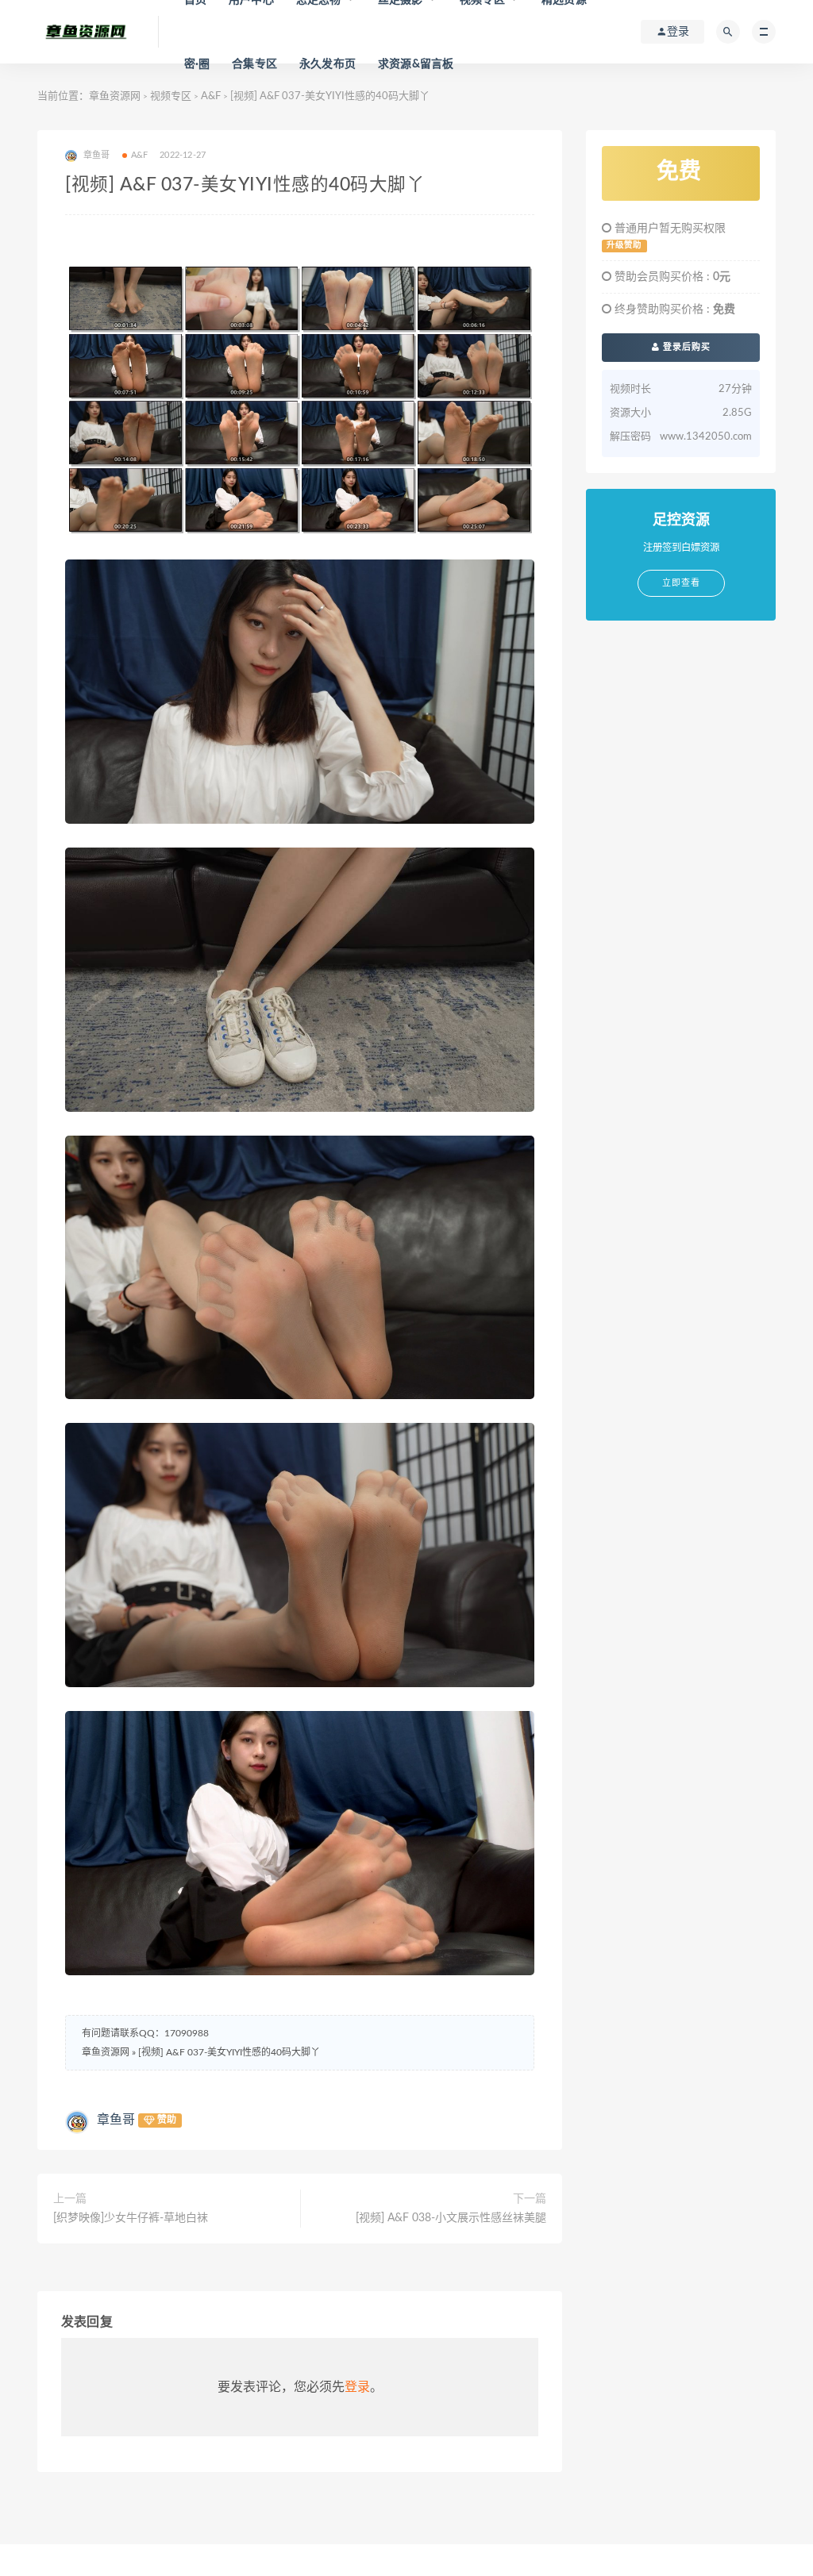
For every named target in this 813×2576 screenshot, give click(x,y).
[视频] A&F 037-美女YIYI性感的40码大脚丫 (229, 2052)
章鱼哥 (116, 2120)
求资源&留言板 (416, 64)
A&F (211, 96)
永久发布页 (328, 64)
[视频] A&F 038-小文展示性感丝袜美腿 (451, 2218)
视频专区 (171, 96)
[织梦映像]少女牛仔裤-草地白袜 (131, 2218)
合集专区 (254, 64)
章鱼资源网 (115, 96)
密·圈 (197, 64)
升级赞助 (624, 245)
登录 (357, 2387)
